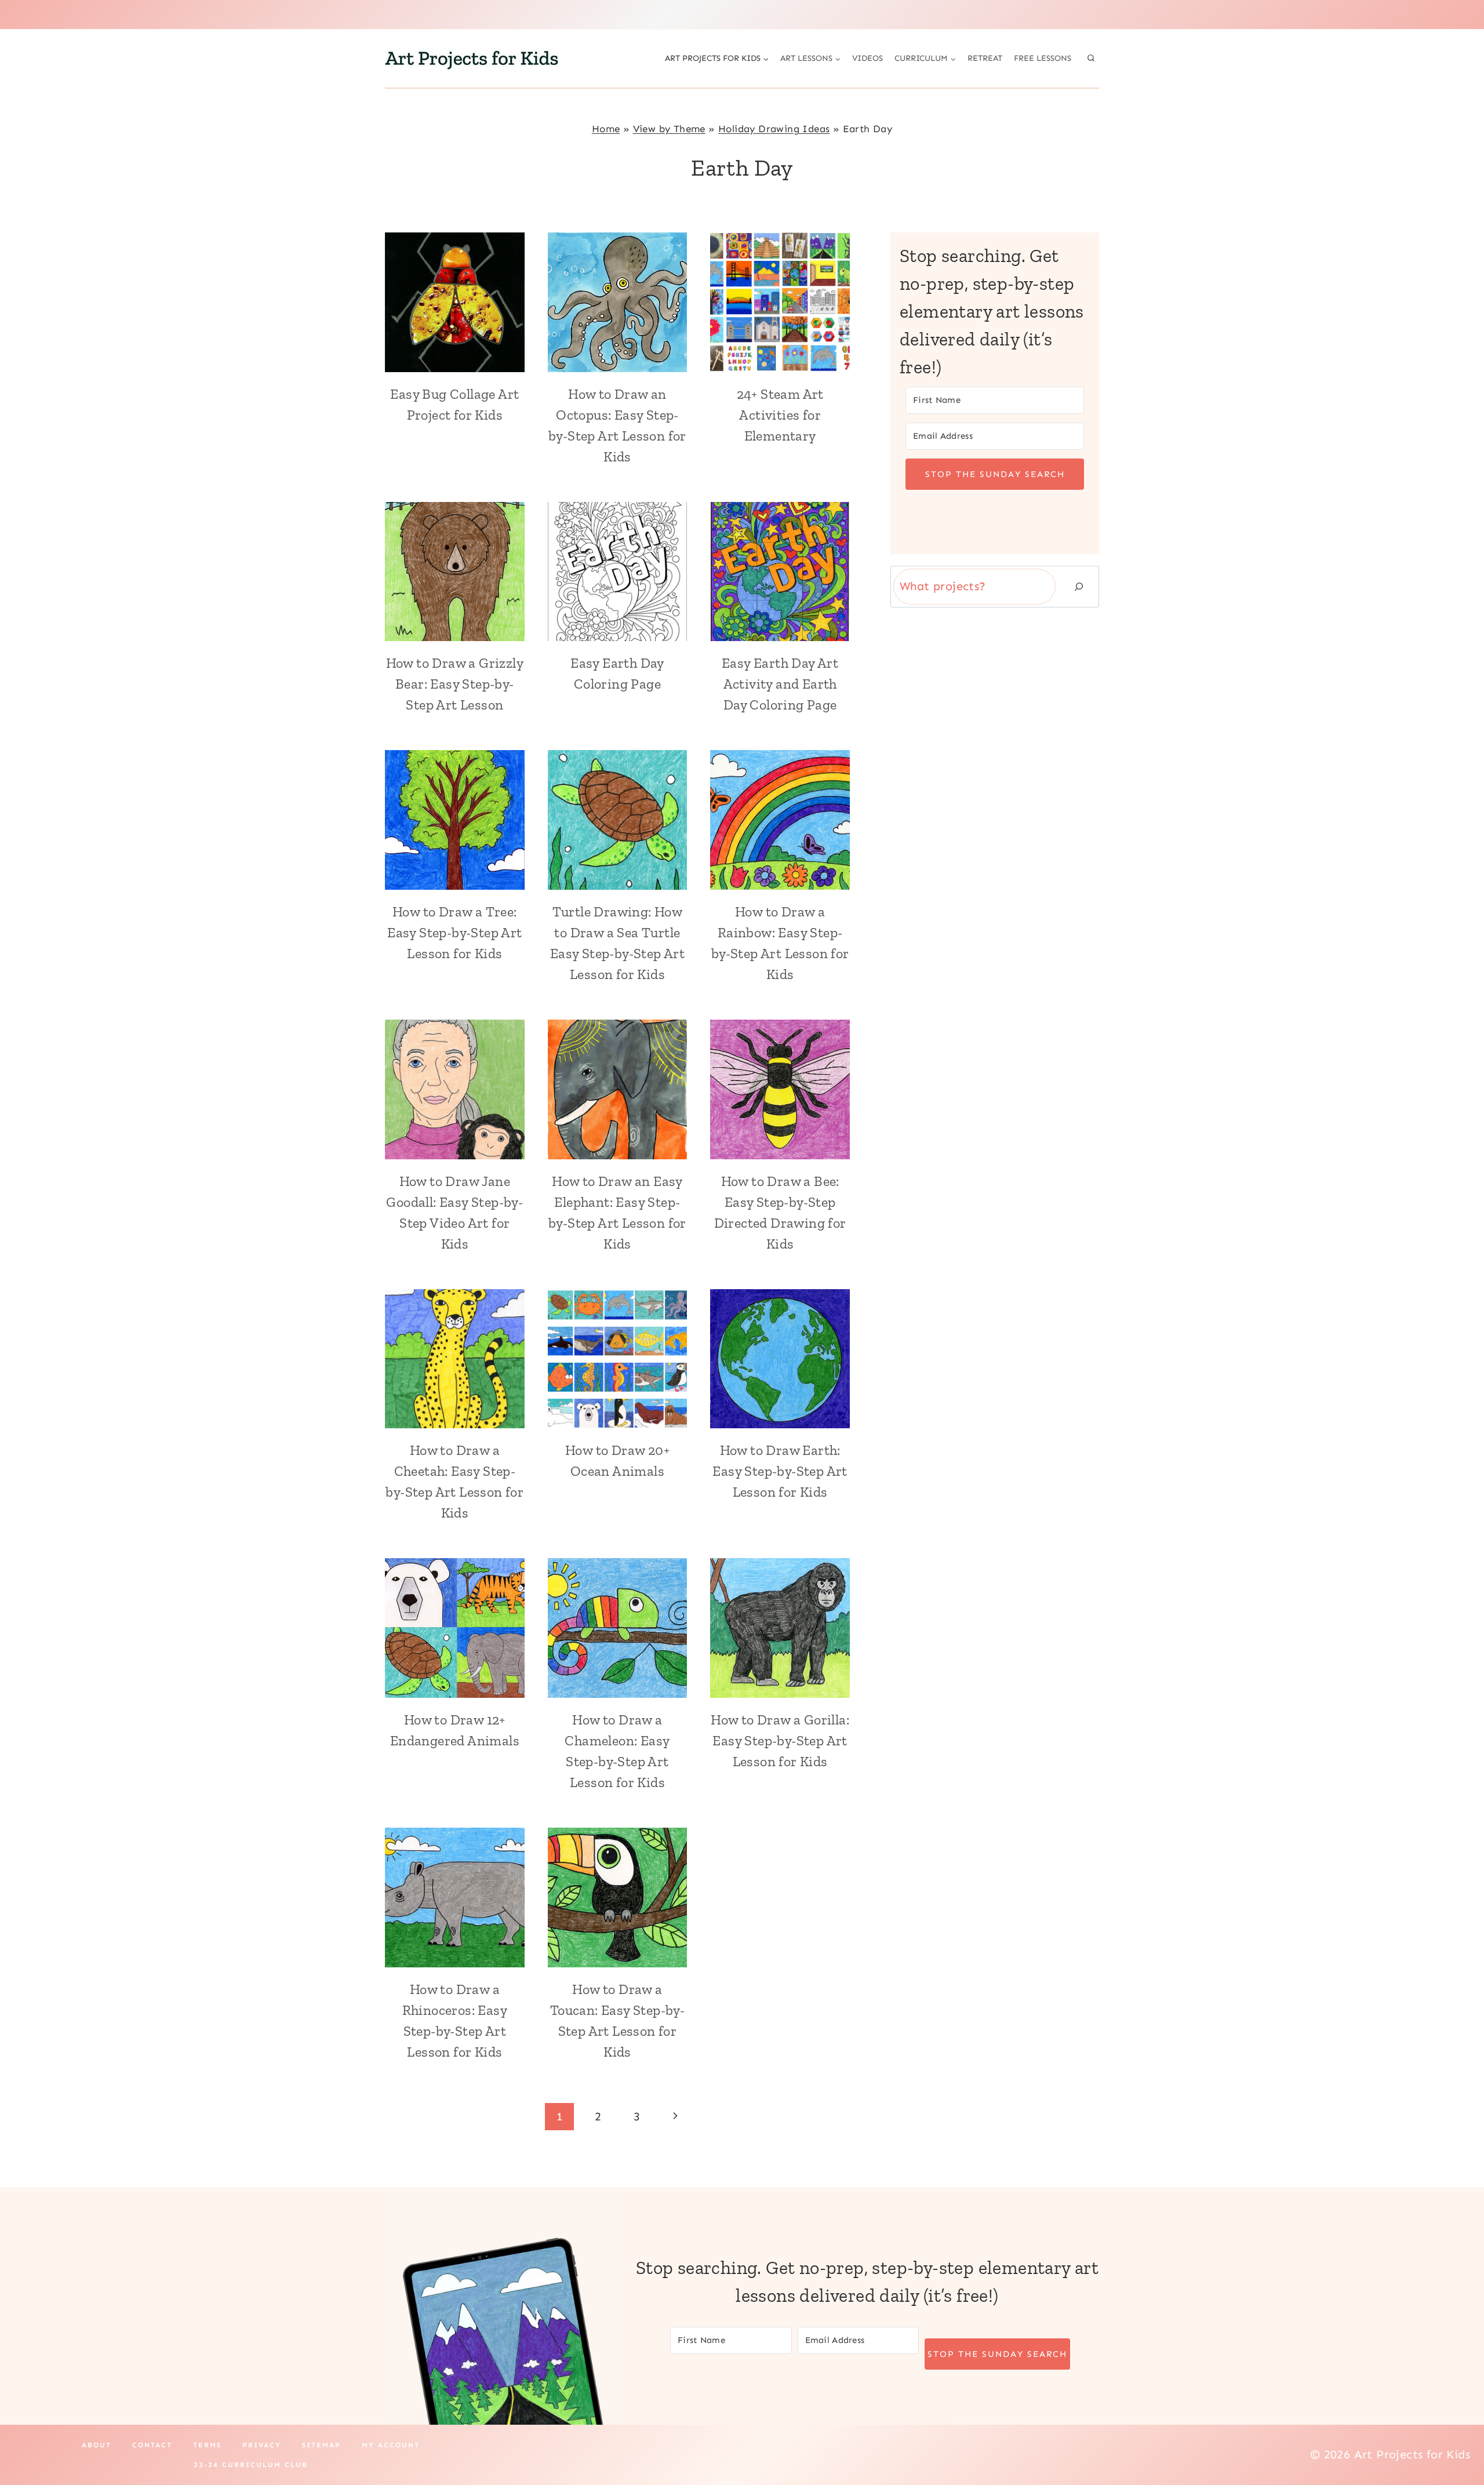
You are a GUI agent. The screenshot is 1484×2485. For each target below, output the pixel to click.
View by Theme (669, 129)
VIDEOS (868, 58)
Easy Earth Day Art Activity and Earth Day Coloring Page (780, 684)
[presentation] (455, 302)
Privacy (262, 2445)
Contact (152, 2445)
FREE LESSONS (1043, 58)
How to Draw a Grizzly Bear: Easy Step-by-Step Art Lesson (455, 684)
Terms (207, 2445)
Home (606, 129)
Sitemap (321, 2445)
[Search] (1079, 587)
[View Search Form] (1091, 59)
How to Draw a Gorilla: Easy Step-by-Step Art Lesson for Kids (780, 1740)
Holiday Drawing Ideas (774, 129)
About (97, 2445)
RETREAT (985, 58)
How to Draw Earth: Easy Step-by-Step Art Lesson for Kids (780, 1471)
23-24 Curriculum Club (251, 2465)
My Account (391, 2445)
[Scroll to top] (1455, 2439)
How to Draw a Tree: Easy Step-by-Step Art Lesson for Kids (454, 932)
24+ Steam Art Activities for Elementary (780, 415)
